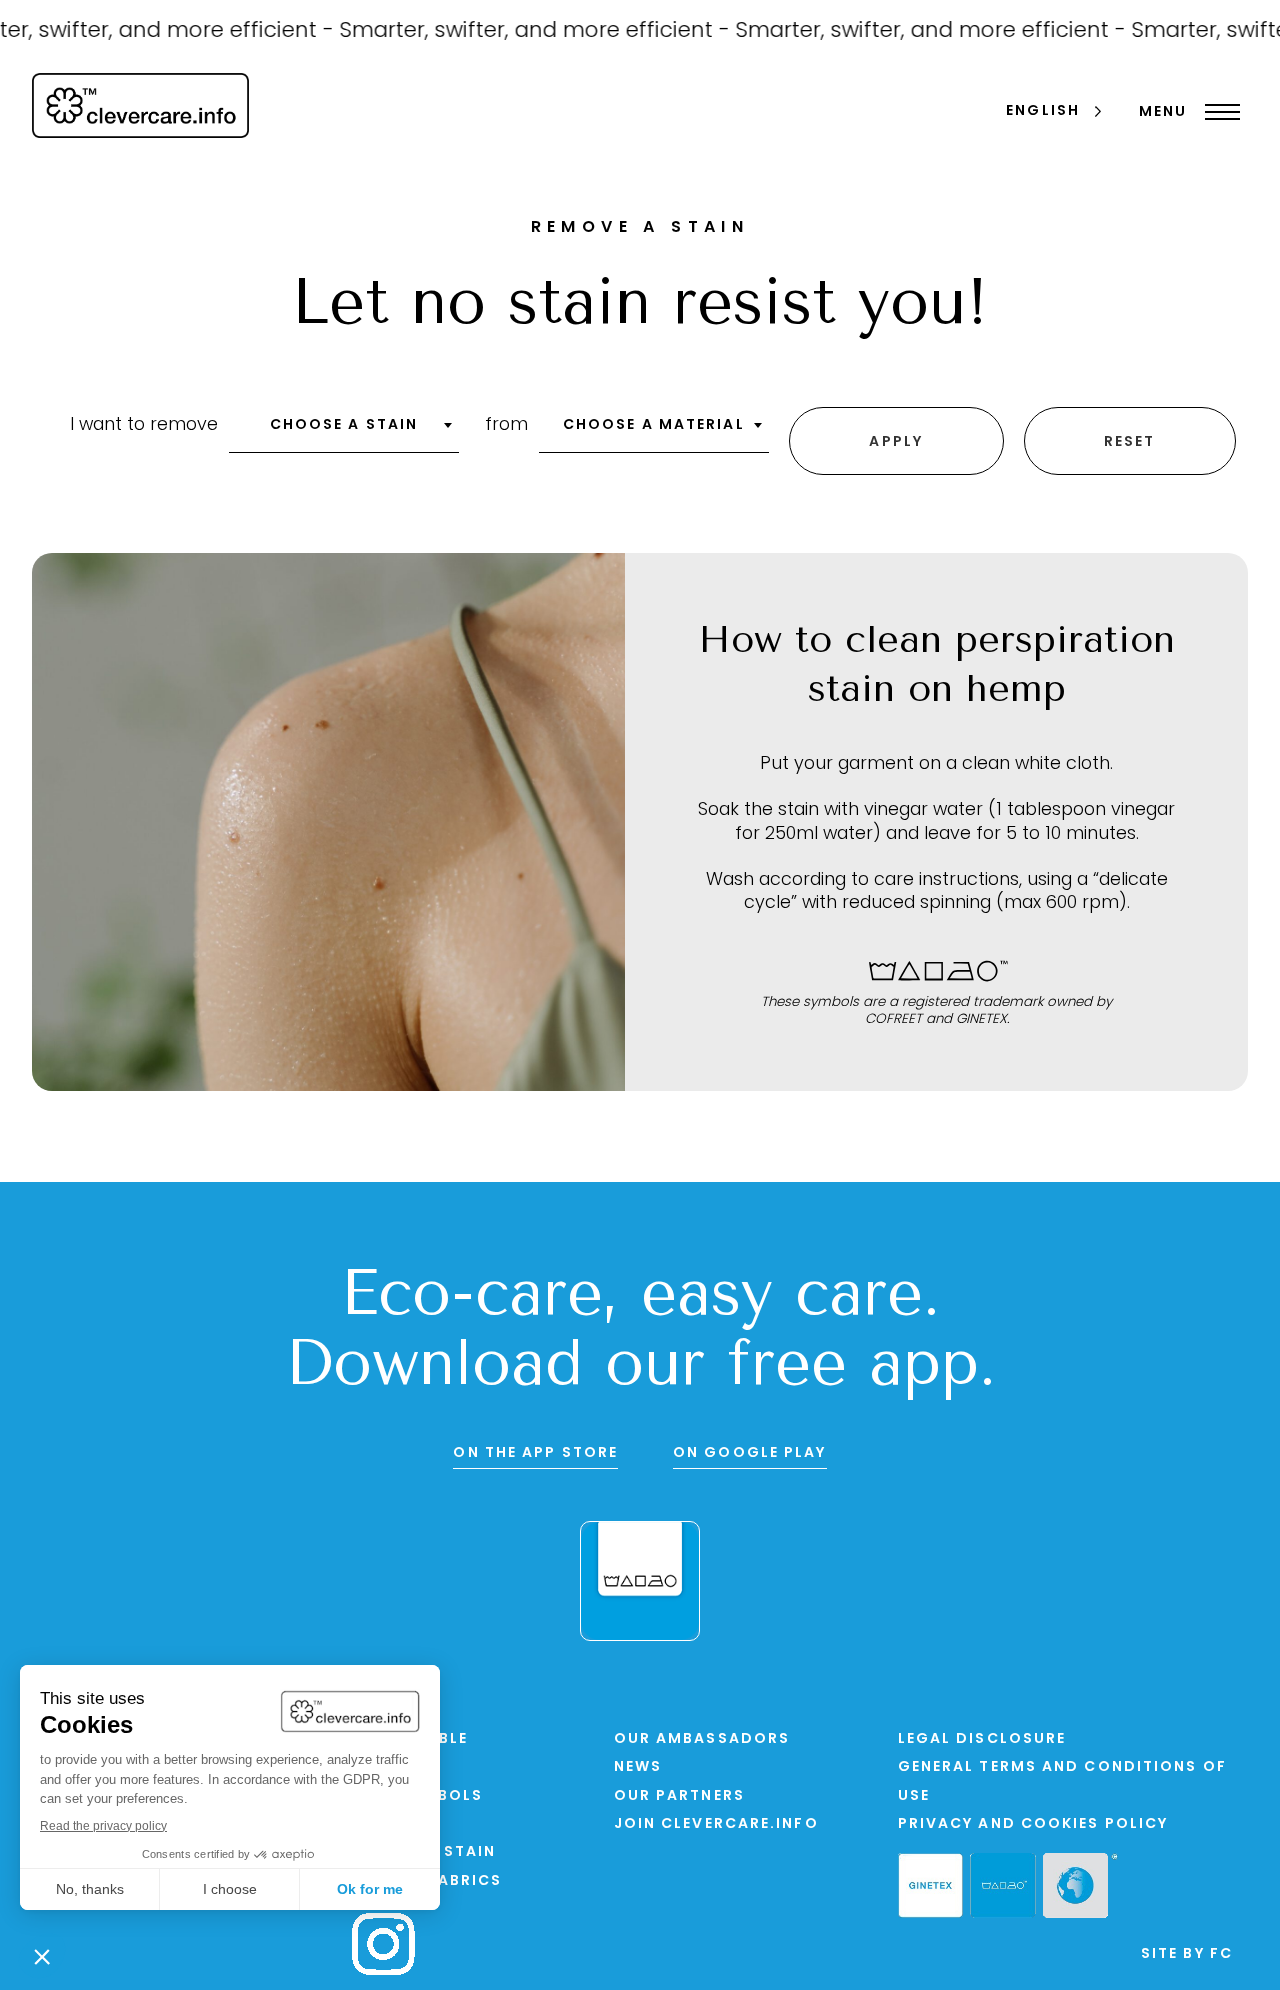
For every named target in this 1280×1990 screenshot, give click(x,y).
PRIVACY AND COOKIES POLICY (1033, 1824)
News (638, 1767)
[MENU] (1217, 112)
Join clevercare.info (716, 1824)
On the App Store (535, 1453)
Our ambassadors (702, 1739)
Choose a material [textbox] (654, 425)
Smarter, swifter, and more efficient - (516, 31)
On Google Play (749, 1453)
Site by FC (1187, 1954)
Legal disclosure (982, 1739)
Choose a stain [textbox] (344, 425)
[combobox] (344, 432)
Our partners (679, 1796)
